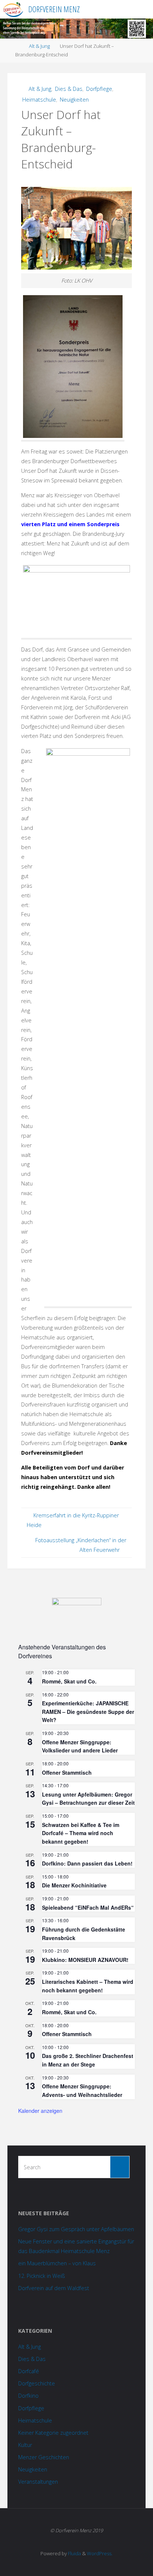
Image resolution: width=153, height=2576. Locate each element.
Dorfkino (28, 2396)
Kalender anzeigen (40, 2111)
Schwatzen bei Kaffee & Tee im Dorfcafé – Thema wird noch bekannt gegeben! (81, 1833)
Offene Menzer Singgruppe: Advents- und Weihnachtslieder (82, 2090)
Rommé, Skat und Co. (69, 1681)
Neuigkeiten (74, 100)
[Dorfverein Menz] (13, 9)
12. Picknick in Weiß (42, 2276)
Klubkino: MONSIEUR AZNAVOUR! (85, 1960)
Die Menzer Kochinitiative (74, 1885)
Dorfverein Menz (54, 9)
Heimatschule (39, 100)
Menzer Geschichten (44, 2457)
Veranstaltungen (38, 2482)
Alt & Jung (39, 46)
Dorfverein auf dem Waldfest (54, 2288)
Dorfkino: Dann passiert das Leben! (87, 1863)
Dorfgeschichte (37, 2383)
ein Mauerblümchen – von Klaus (57, 2263)
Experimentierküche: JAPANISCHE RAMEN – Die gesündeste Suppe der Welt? (88, 1711)
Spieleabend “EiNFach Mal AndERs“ (88, 1907)
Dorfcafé (29, 2371)
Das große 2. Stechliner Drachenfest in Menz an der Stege (88, 2060)
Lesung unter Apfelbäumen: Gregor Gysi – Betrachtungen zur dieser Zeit (88, 1799)
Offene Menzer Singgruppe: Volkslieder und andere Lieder (80, 1746)
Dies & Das (69, 89)
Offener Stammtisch (67, 1772)
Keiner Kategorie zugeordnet (53, 2433)
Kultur (25, 2445)
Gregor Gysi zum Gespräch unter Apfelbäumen (76, 2229)
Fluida (74, 2553)
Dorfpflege (99, 89)
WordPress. (100, 2553)
